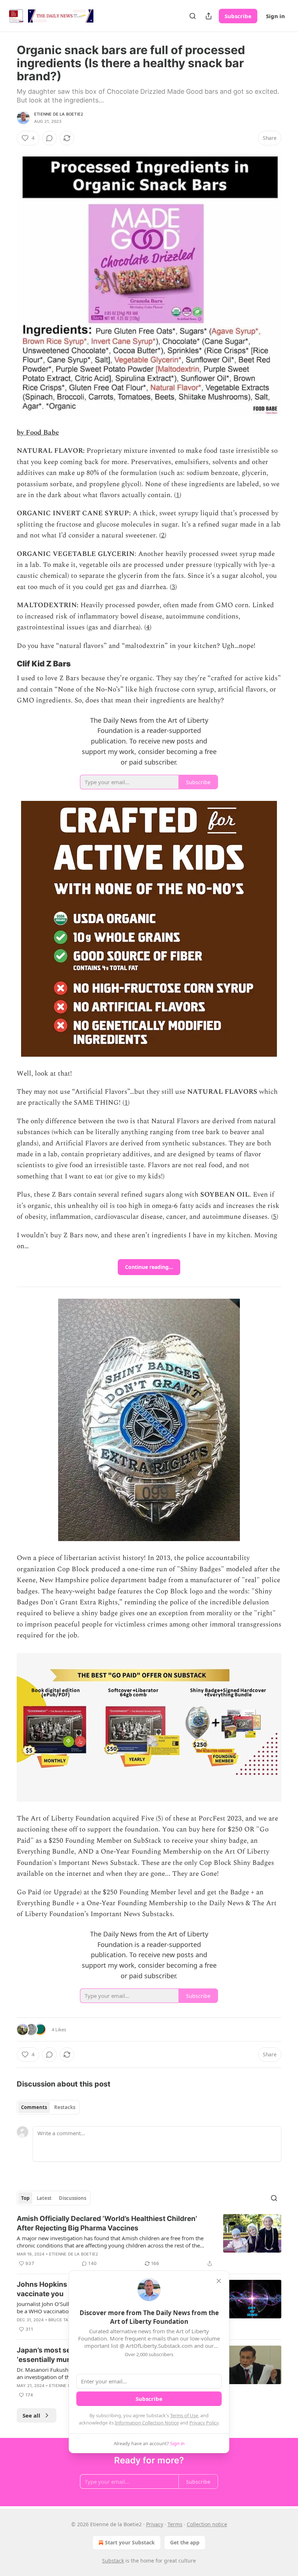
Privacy (155, 2524)
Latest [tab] (44, 2198)
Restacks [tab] (65, 2107)
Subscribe (238, 16)
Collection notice (207, 2524)
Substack (113, 2561)
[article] (149, 2241)
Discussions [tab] (73, 2198)
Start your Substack (130, 2542)
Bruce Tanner (64, 2320)
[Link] (7, 664)
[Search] (193, 16)
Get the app (185, 2542)
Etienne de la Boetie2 (59, 114)
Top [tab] (25, 2198)
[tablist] (48, 2107)
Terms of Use (184, 2415)
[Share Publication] (209, 16)
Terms (175, 2524)
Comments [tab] (34, 2107)
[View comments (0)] (49, 138)
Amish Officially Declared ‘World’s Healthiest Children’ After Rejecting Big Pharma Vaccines (107, 2223)
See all (31, 2415)
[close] (219, 2281)
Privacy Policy (204, 2423)
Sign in (275, 16)
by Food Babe (38, 433)
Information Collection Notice (147, 2423)
